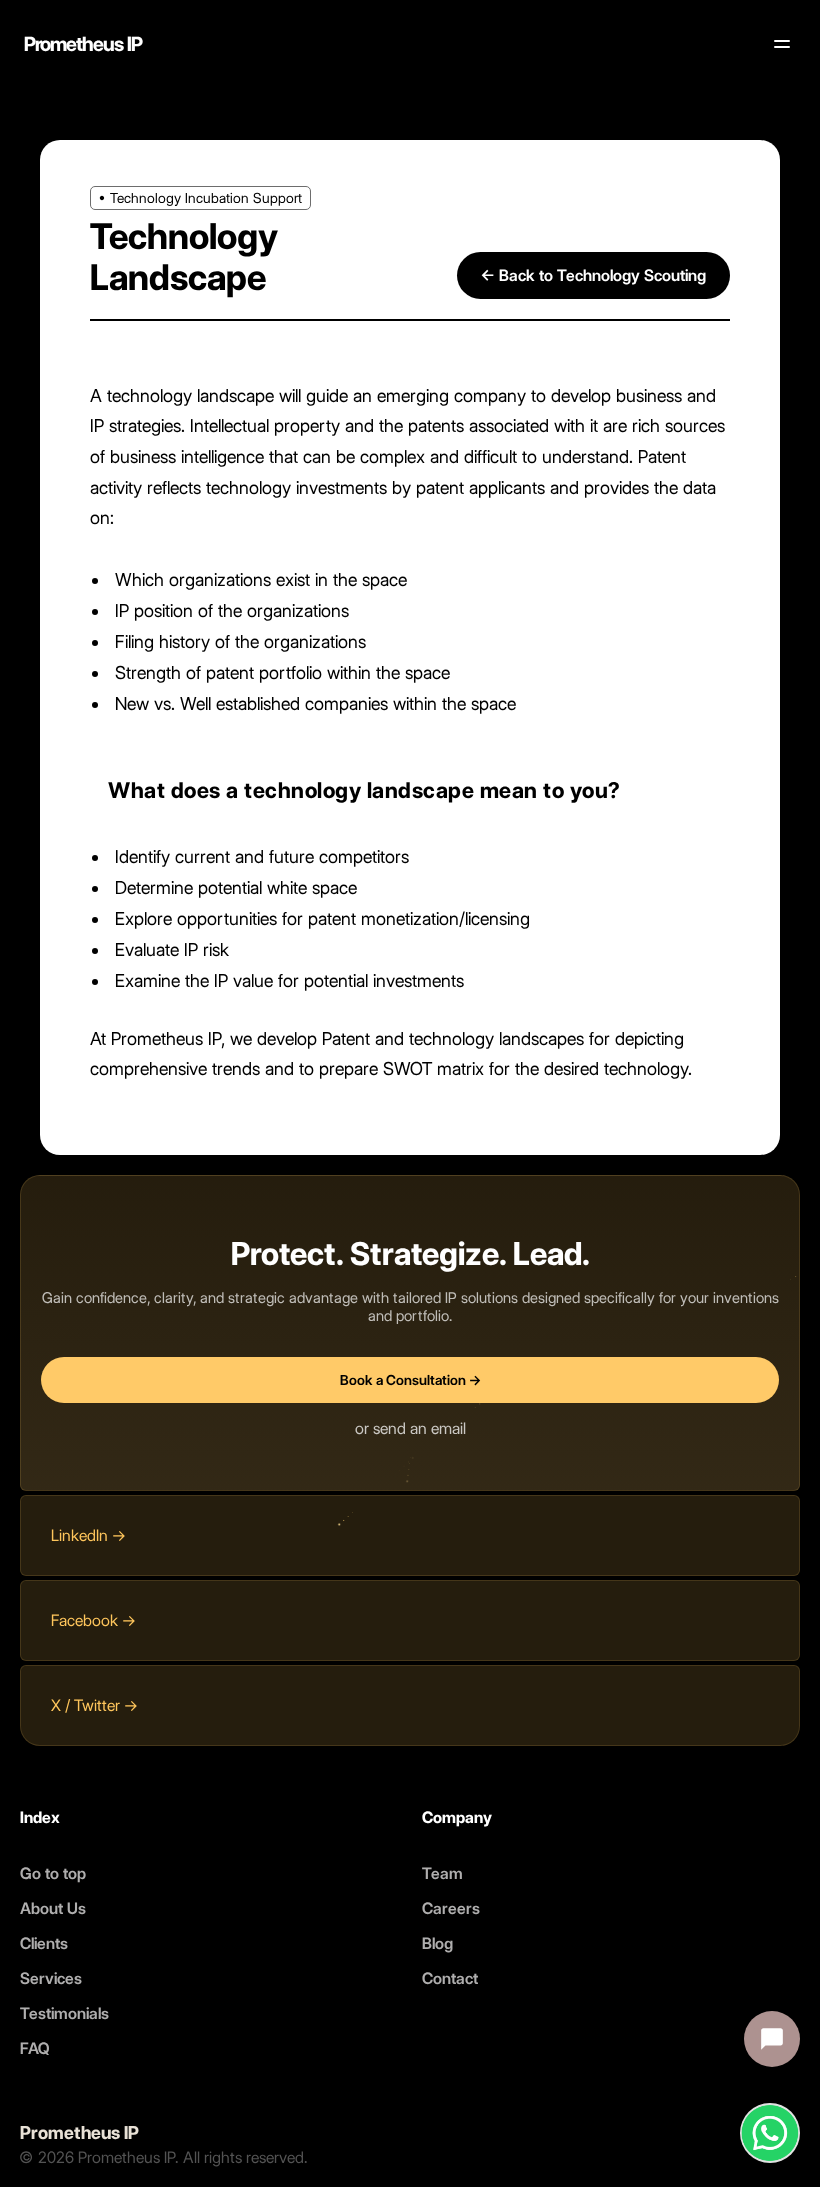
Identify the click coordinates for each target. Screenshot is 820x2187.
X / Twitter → (94, 1705)
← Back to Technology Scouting (593, 275)
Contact (450, 1978)
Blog (437, 1943)
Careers (451, 1908)
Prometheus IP (83, 44)
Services (51, 1978)
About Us (53, 1908)
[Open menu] (782, 44)
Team (442, 1873)
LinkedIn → (88, 1535)
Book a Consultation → (410, 1380)
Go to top (53, 1873)
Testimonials (64, 2013)
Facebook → (93, 1620)
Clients (44, 1943)
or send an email (410, 1428)
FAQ (35, 2048)
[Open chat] (772, 2039)
